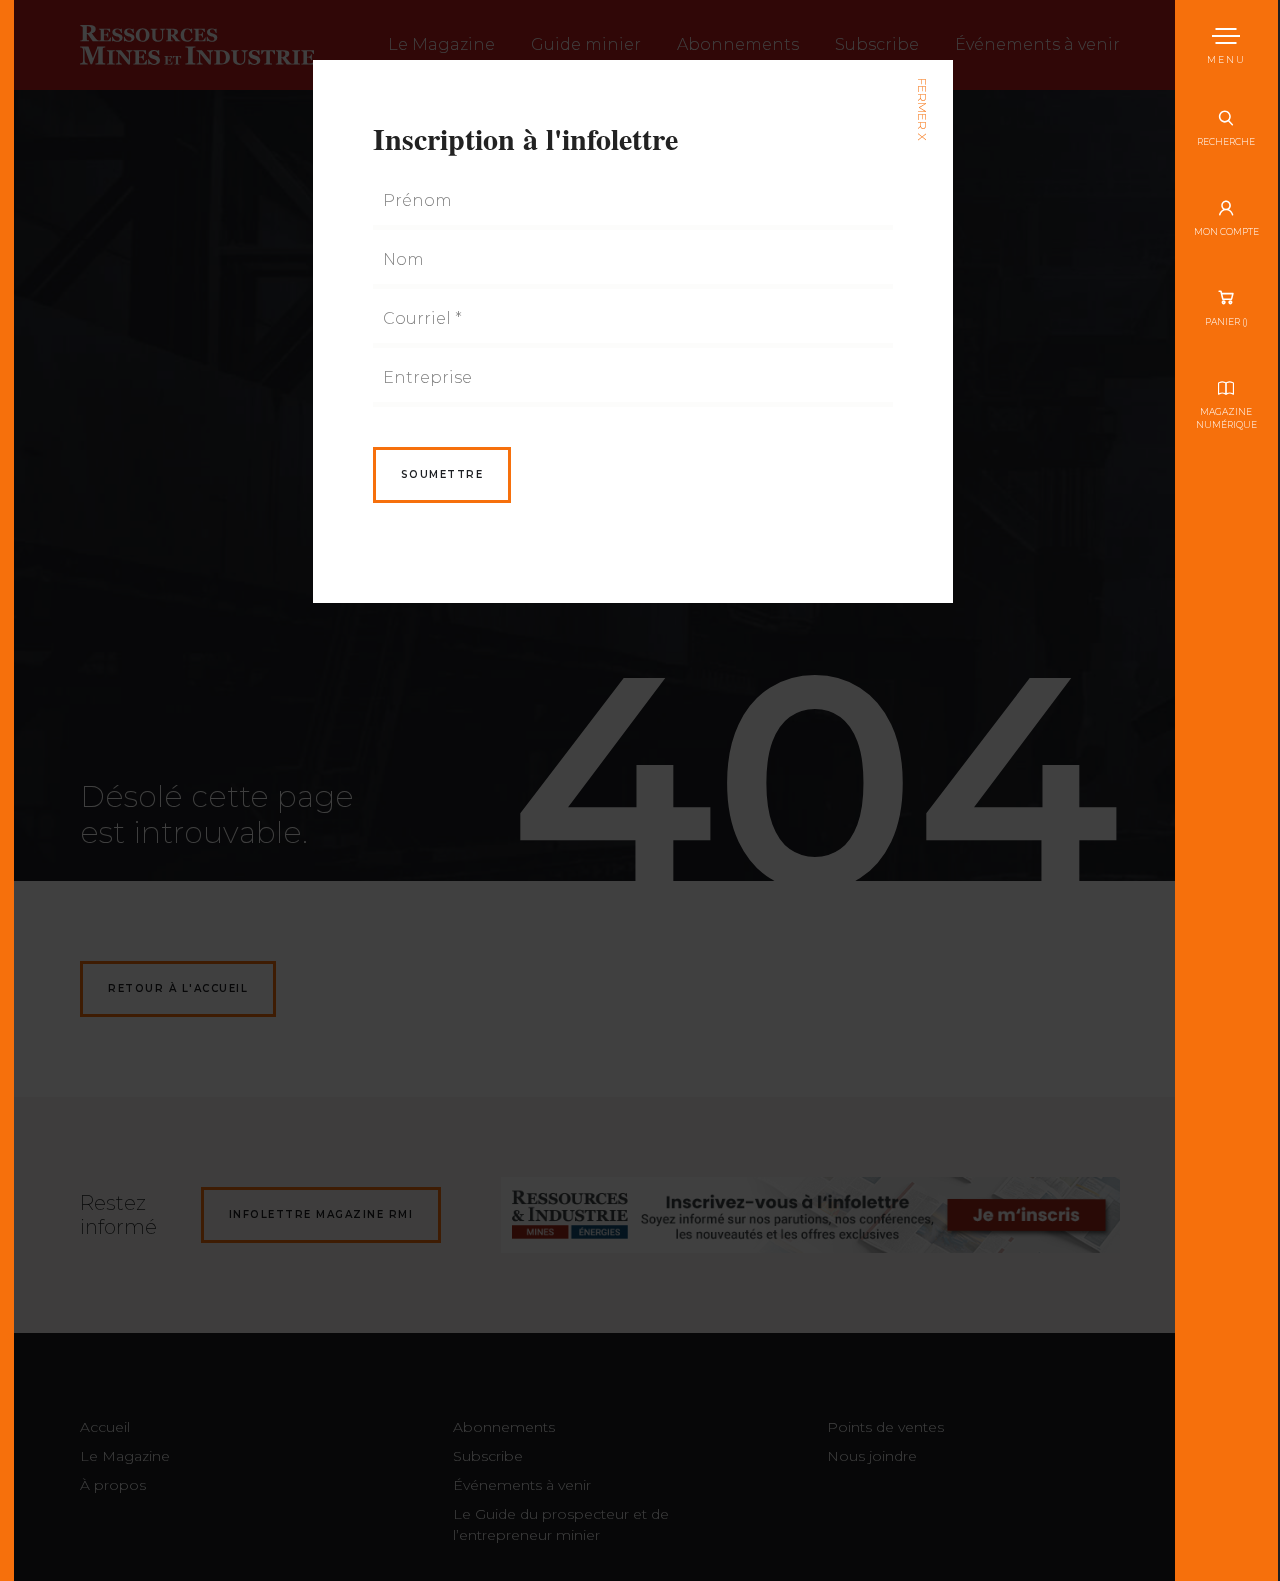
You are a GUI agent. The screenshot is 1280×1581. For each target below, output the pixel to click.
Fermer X (921, 109)
